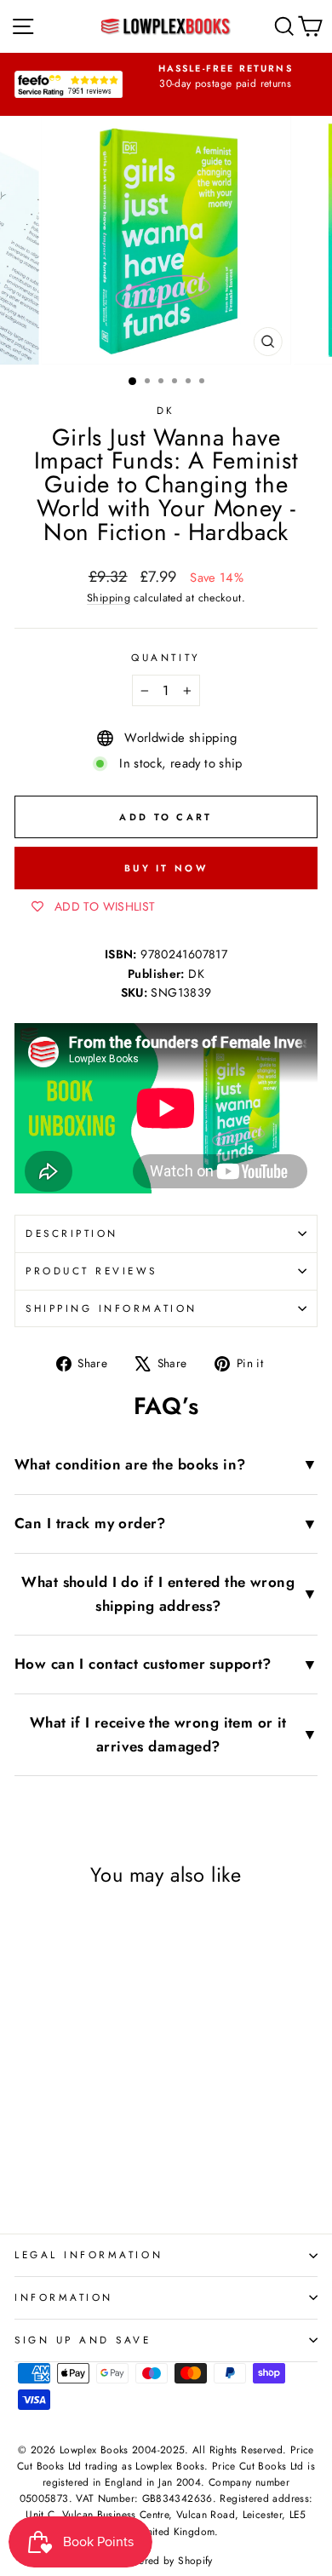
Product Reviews (92, 1271)
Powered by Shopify (166, 2561)
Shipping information (112, 1308)
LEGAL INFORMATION (89, 2254)
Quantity (166, 657)
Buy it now (166, 868)
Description (72, 1233)
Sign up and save (83, 2340)
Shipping (109, 598)
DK (166, 410)
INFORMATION (64, 2297)
